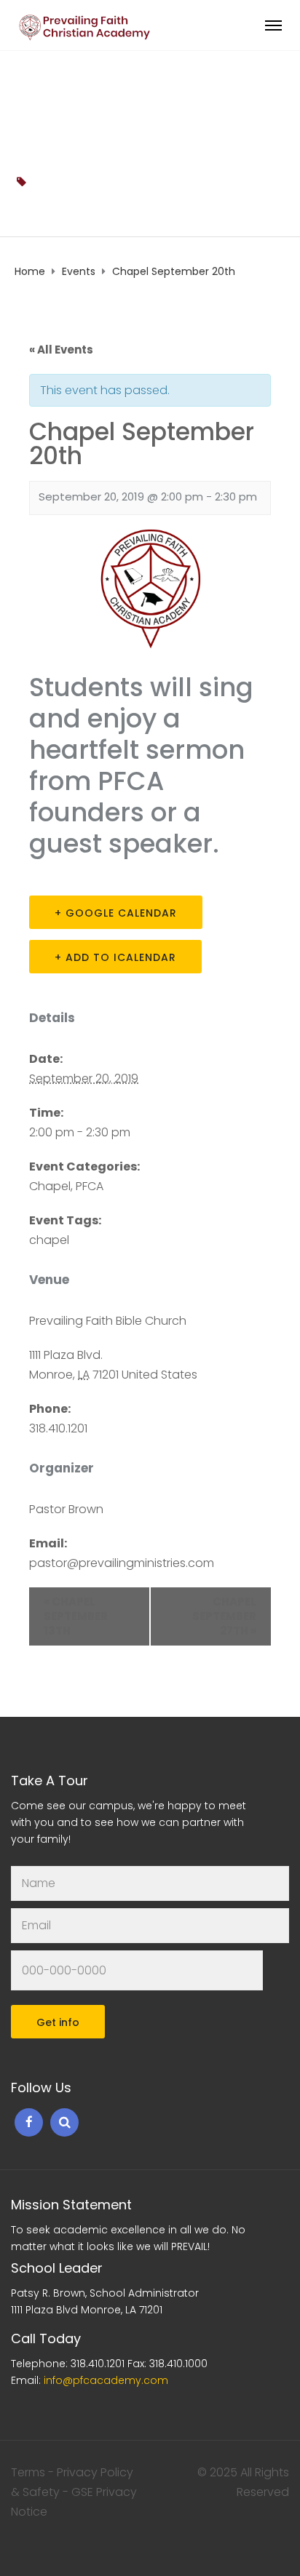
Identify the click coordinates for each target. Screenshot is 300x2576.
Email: (90, 2380)
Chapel (50, 1186)
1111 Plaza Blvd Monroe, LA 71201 (87, 2310)
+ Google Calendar (116, 913)
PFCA (90, 1186)
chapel (50, 182)
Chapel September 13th (76, 1616)
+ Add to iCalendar (115, 957)
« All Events (61, 350)
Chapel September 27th (224, 1616)
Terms (28, 2472)
